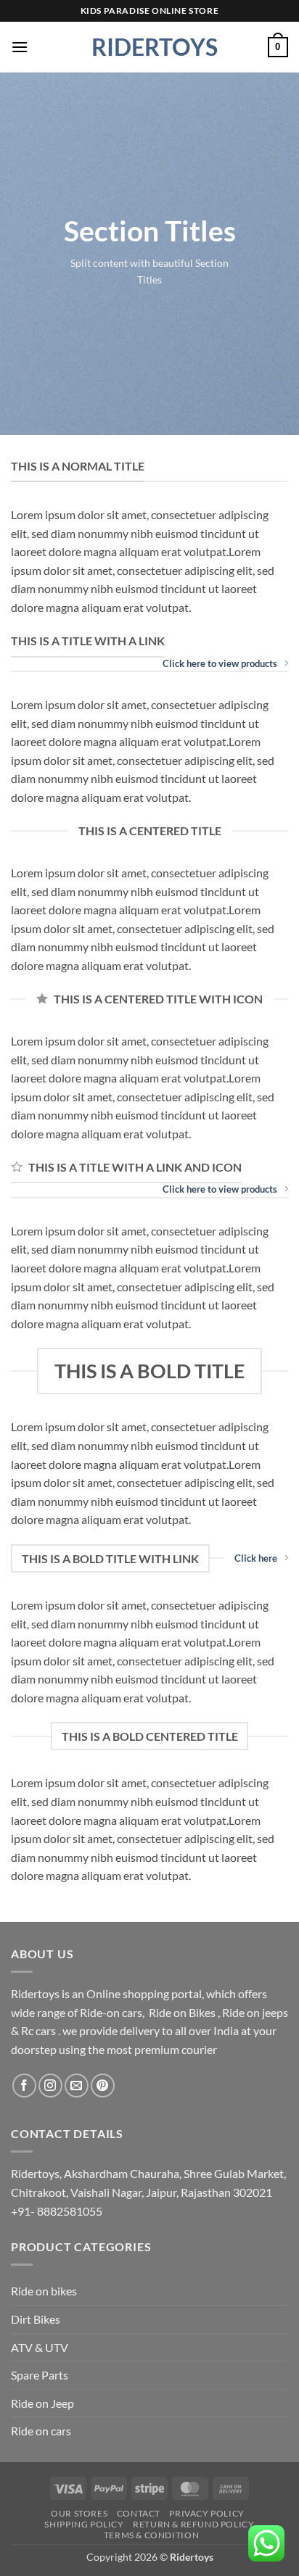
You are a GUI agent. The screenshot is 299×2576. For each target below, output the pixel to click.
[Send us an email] (77, 2086)
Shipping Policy (84, 2524)
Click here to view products (220, 663)
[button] (20, 47)
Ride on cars (41, 2431)
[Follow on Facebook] (24, 2086)
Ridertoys (149, 47)
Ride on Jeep (42, 2403)
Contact (139, 2513)
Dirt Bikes (36, 2319)
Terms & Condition (151, 2535)
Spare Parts (40, 2375)
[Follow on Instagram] (50, 2086)
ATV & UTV (40, 2347)
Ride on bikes (44, 2291)
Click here (256, 1558)
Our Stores (79, 2513)
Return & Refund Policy (193, 2524)
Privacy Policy (207, 2513)
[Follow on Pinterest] (103, 2086)
